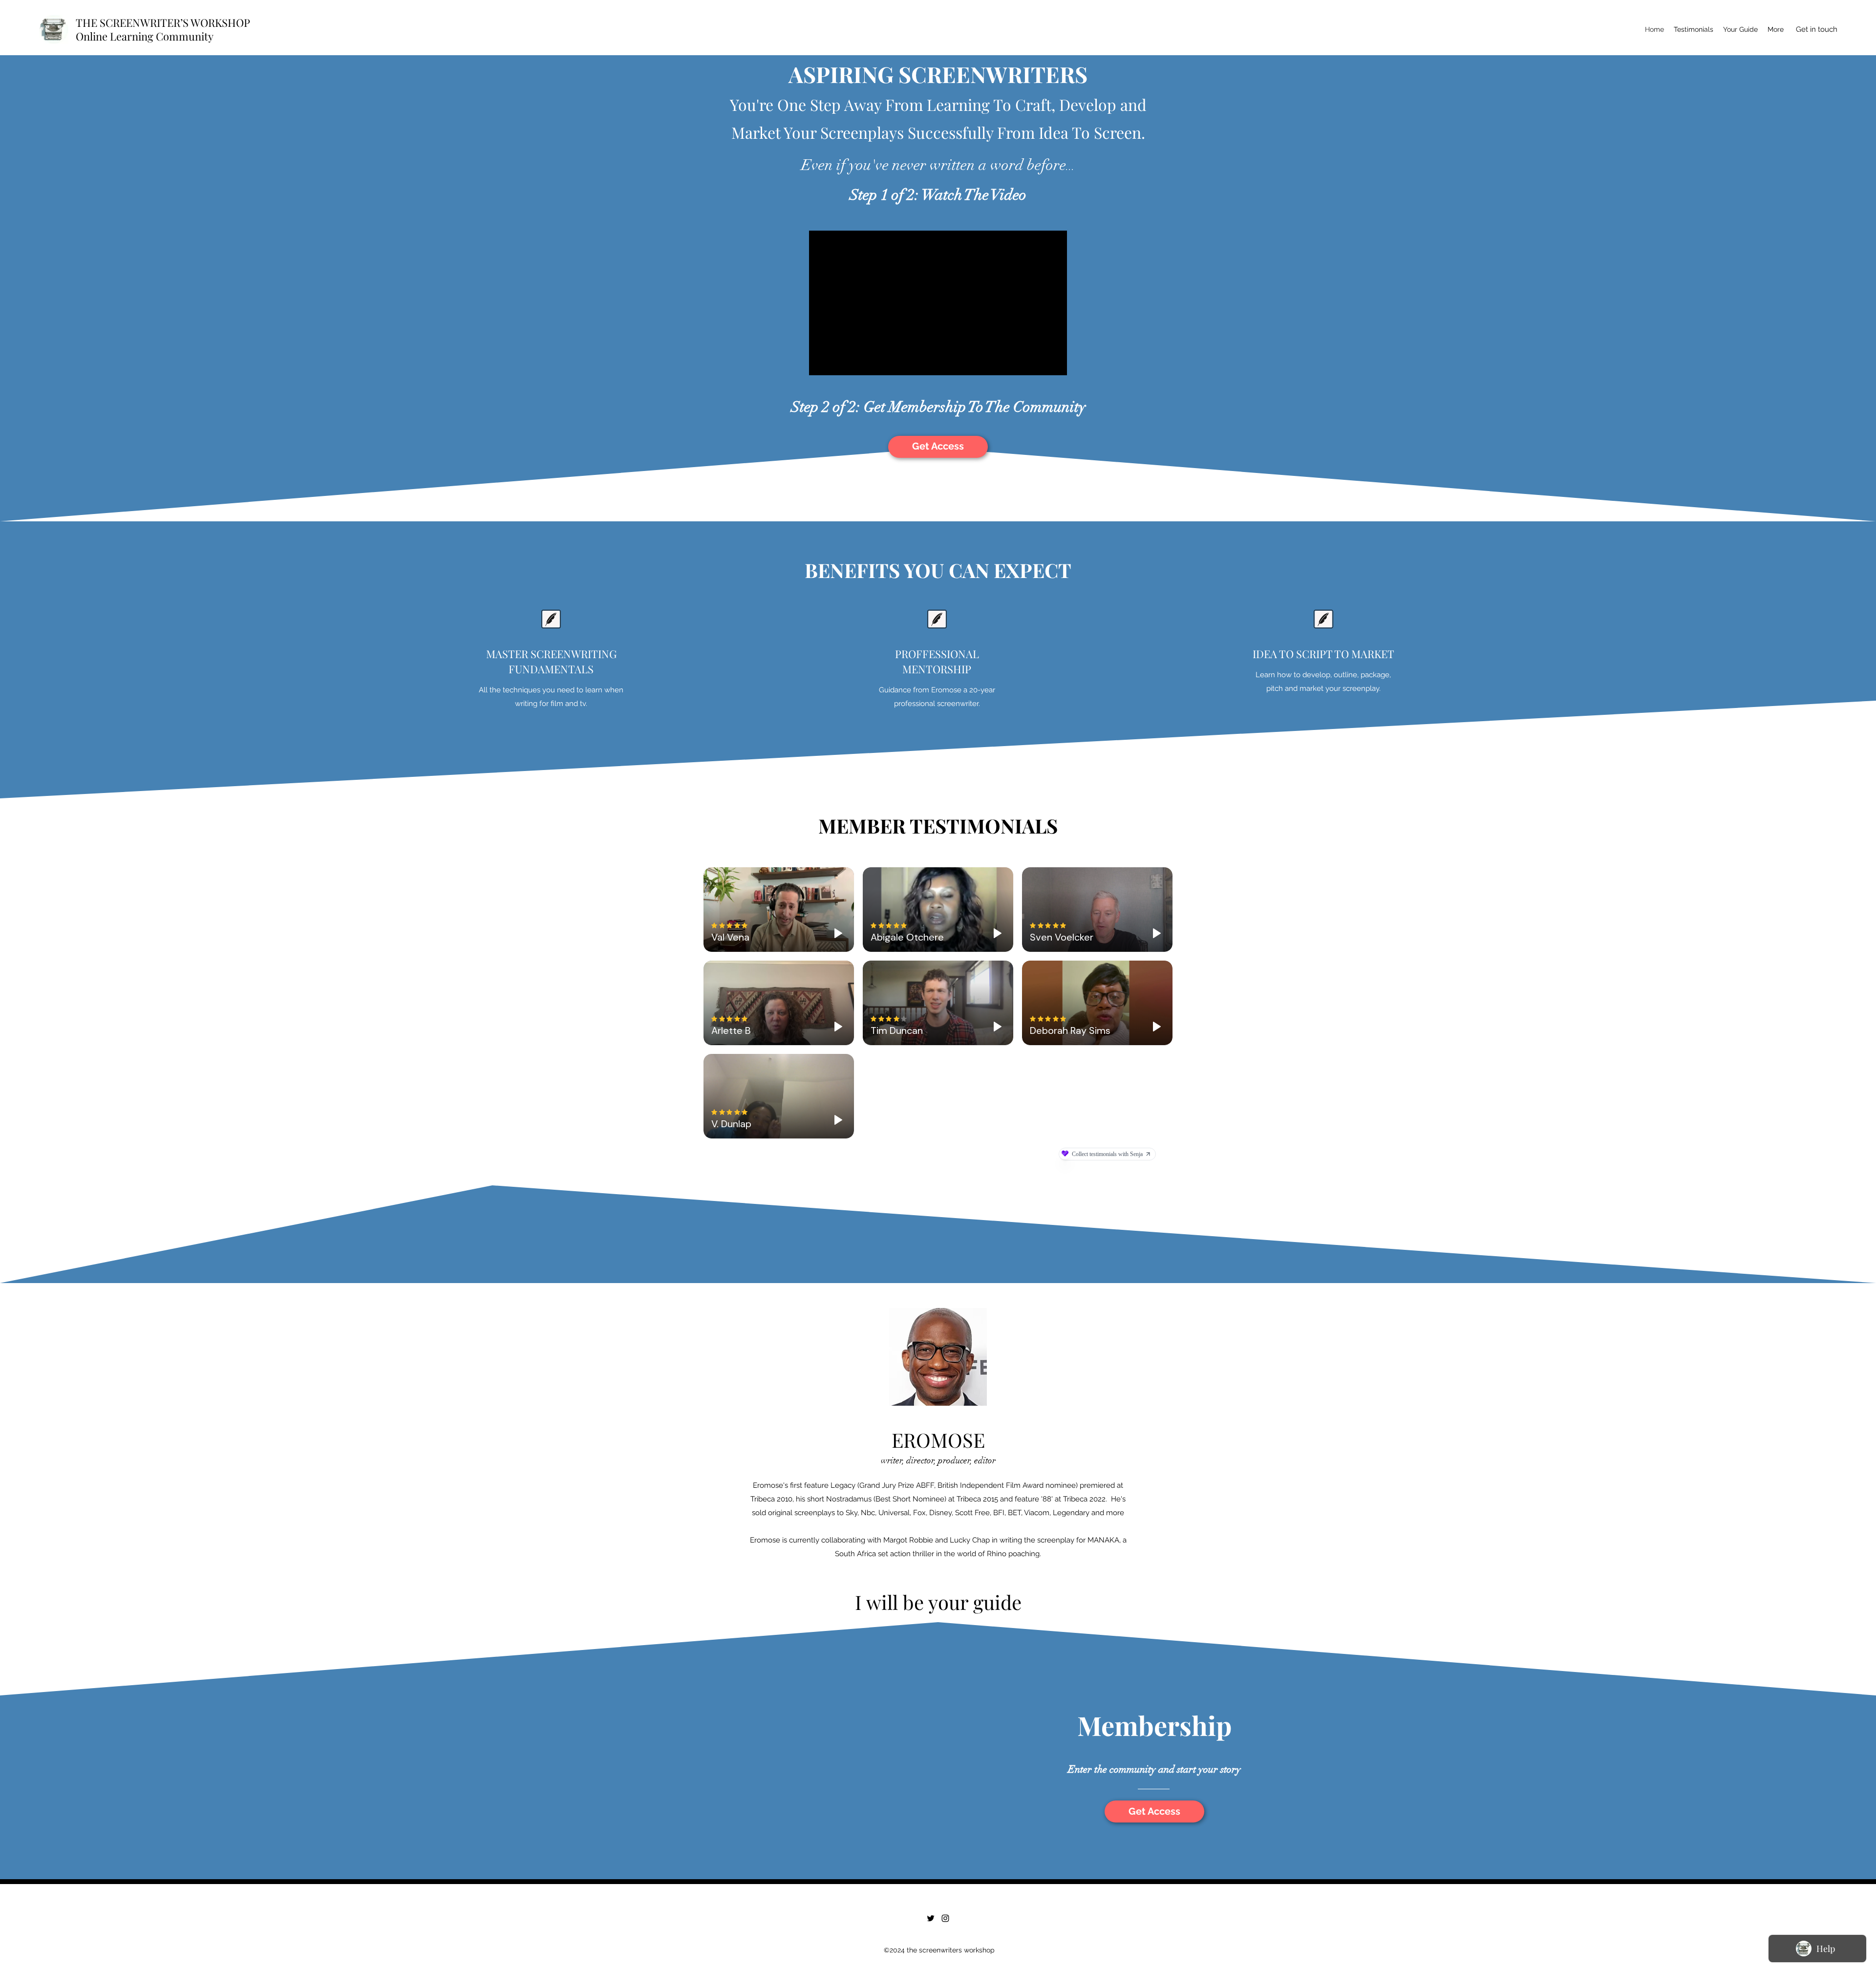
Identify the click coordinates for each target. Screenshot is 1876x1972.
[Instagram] (945, 1918)
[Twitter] (931, 1918)
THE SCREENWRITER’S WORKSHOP (163, 22)
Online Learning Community (145, 36)
